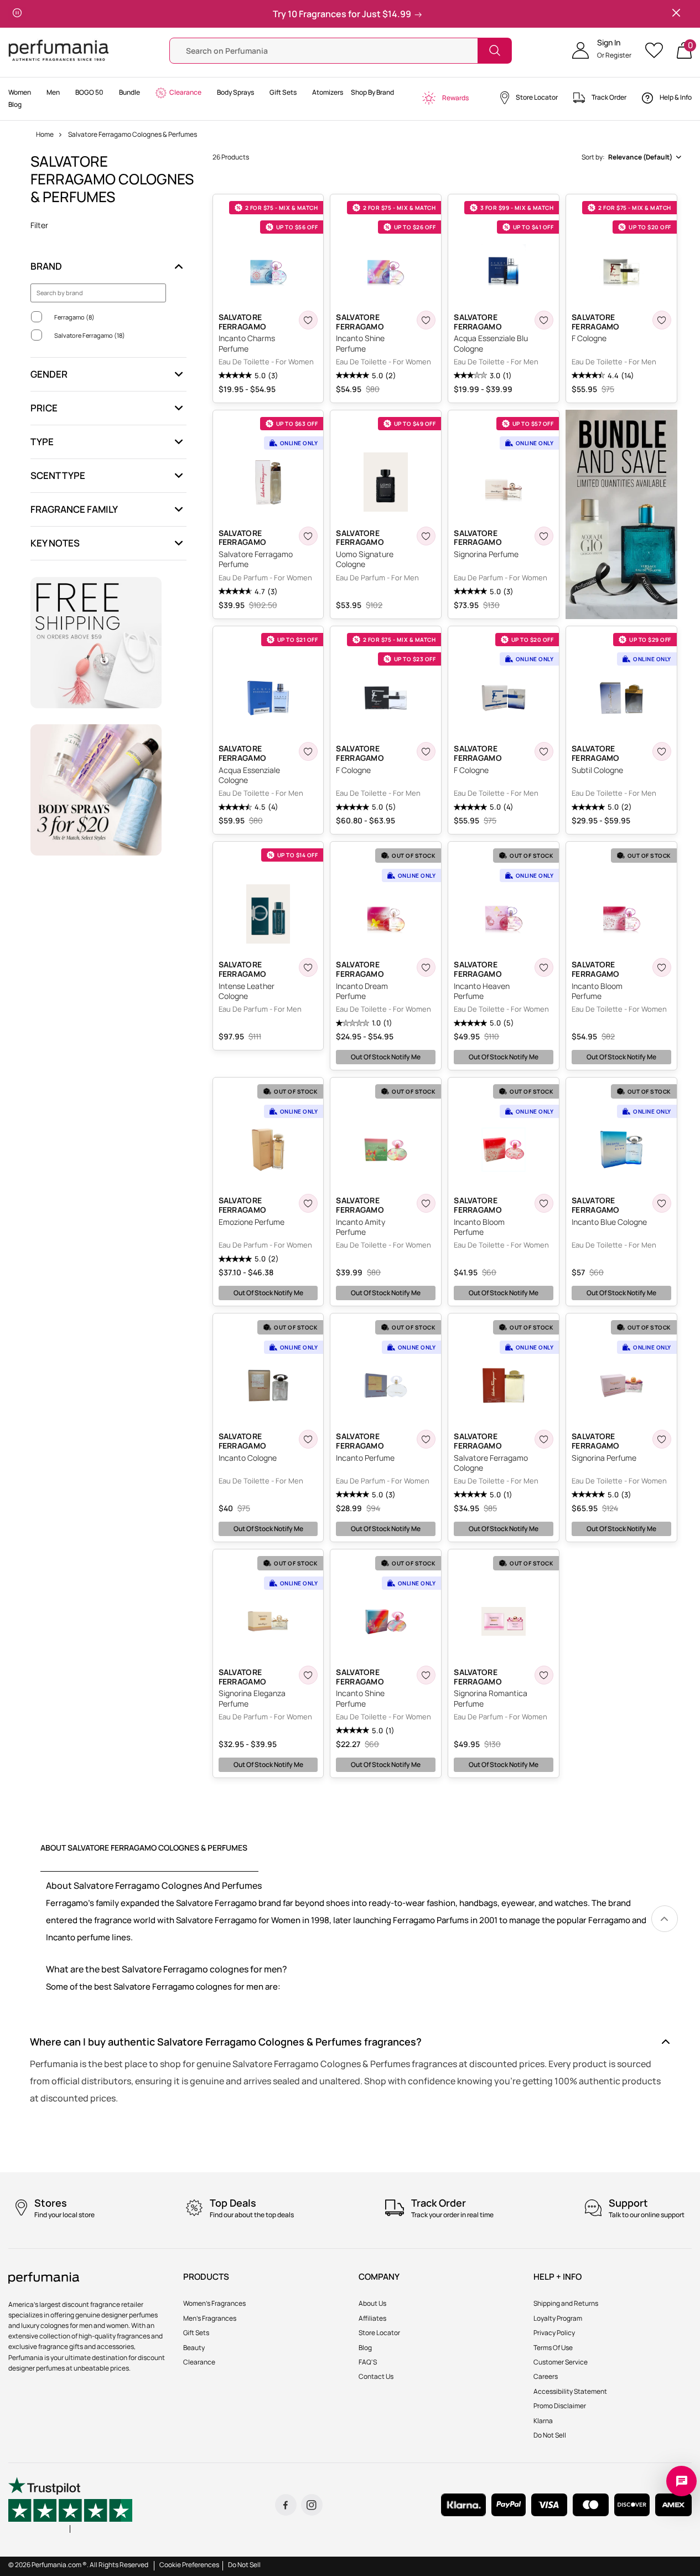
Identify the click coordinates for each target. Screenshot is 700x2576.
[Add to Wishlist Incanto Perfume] (426, 1439)
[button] (602, 50)
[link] (665, 1919)
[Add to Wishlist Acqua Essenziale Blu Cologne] (544, 320)
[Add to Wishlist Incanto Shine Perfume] (426, 320)
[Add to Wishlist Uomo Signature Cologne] (426, 536)
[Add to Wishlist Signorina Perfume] (544, 536)
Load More (448, 1797)
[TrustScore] (70, 2505)
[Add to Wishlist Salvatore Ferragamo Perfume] (308, 536)
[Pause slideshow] (17, 14)
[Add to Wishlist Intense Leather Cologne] (308, 967)
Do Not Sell (244, 2565)
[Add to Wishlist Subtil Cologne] (662, 751)
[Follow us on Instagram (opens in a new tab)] (312, 2505)
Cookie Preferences (189, 2565)
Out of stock (386, 1057)
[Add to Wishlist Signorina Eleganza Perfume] (308, 1675)
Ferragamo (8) (74, 317)
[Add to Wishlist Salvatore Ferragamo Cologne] (544, 1439)
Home (45, 134)
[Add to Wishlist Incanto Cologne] (308, 1439)
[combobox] (631, 157)
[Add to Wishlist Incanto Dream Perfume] (426, 967)
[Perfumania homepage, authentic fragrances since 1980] (59, 50)
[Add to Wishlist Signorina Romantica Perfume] (544, 1675)
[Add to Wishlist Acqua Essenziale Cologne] (308, 751)
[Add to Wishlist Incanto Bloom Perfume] (662, 967)
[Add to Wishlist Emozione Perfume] (308, 1203)
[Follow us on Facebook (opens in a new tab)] (286, 2505)
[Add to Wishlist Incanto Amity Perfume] (426, 1203)
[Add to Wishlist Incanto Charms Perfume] (308, 320)
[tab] (149, 1857)
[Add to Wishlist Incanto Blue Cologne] (662, 1203)
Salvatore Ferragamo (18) (90, 335)
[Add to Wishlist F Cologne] (662, 320)
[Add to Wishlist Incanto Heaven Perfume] (544, 967)
